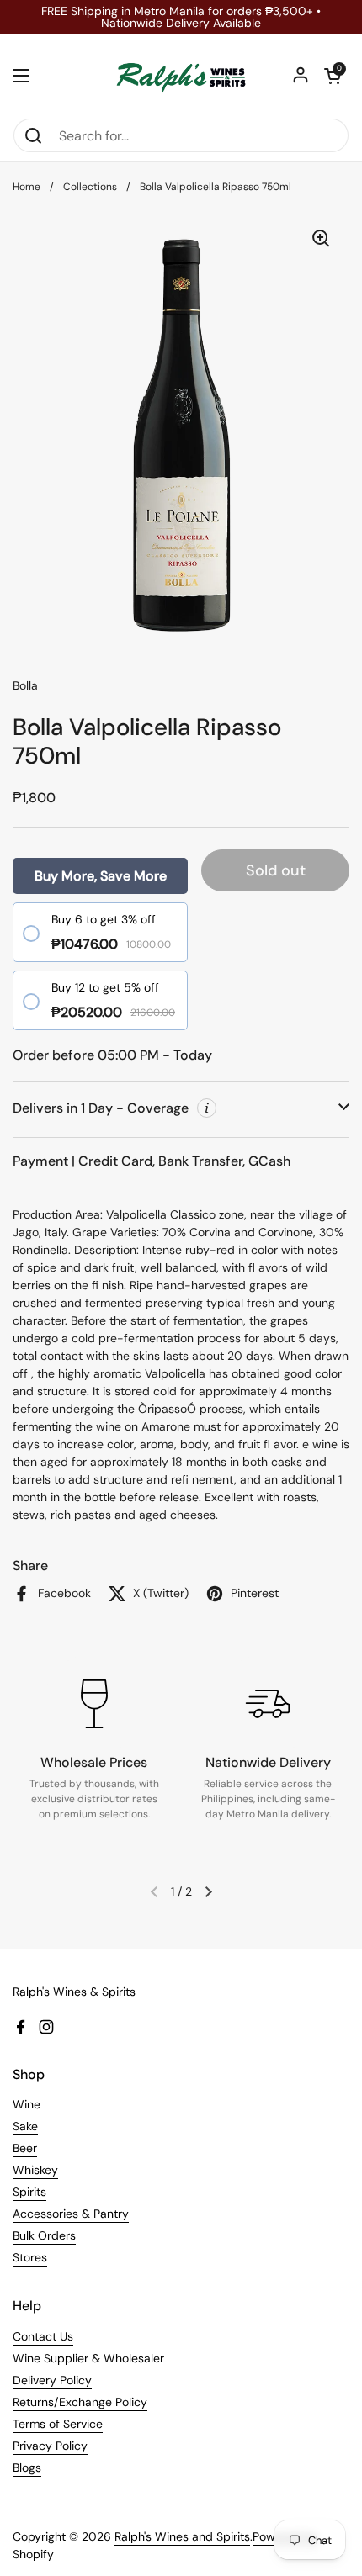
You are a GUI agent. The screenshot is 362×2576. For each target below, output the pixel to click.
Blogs (27, 2468)
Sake (25, 2126)
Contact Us (43, 2336)
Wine (27, 2104)
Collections (90, 187)
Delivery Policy (52, 2380)
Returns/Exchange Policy (80, 2402)
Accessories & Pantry (71, 2214)
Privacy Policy (50, 2446)
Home (27, 187)
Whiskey (35, 2170)
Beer (25, 2148)
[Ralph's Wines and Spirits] (181, 76)
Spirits (29, 2192)
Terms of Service (58, 2424)
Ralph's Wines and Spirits (182, 2536)
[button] (333, 76)
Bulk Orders (44, 2235)
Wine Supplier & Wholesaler (88, 2358)
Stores (30, 2257)
